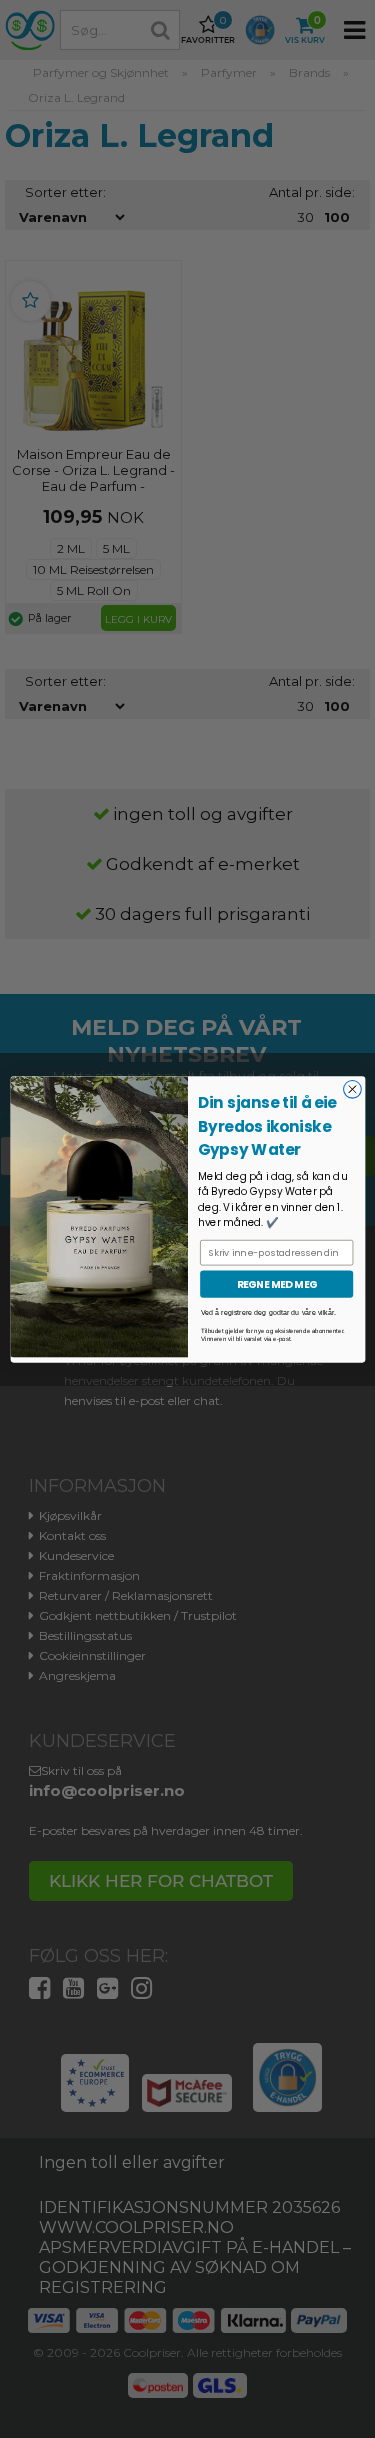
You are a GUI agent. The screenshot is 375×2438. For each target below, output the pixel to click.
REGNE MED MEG (276, 1284)
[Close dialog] (352, 1089)
